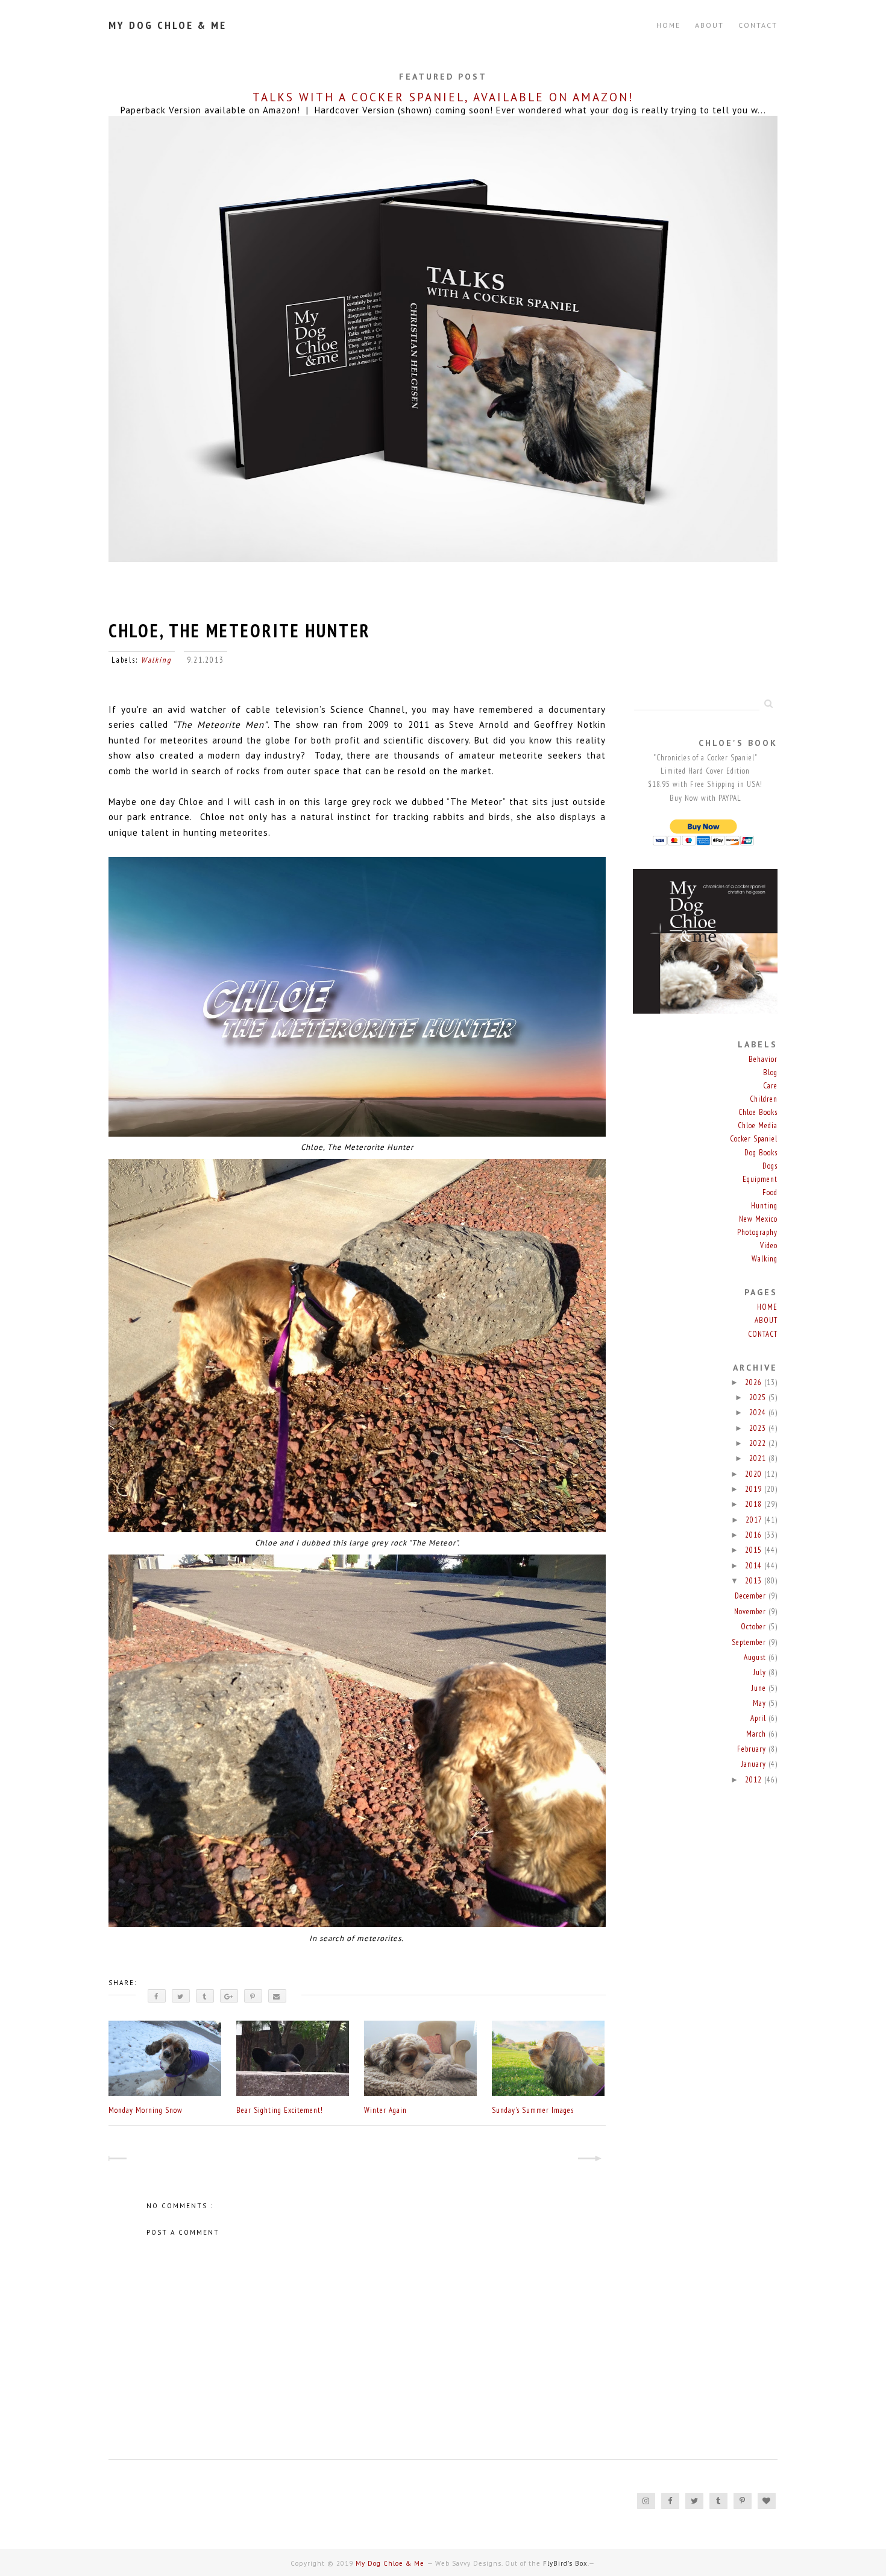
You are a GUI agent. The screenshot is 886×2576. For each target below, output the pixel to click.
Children (764, 1099)
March (757, 1734)
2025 (759, 1397)
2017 (755, 1520)
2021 (759, 1458)
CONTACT (758, 25)
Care (770, 1086)
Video (769, 1245)
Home (668, 25)
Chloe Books (758, 1112)
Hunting (764, 1206)
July (761, 1672)
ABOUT (709, 25)
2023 (759, 1428)
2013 (755, 1581)
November (751, 1612)
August (756, 1657)
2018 (755, 1504)
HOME (767, 1307)
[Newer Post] (119, 2160)
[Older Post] (595, 2160)
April (759, 1718)
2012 (755, 1780)
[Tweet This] (181, 1996)
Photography (757, 1232)
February (753, 1749)
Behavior (763, 1059)
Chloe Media (758, 1125)
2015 (755, 1550)
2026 (755, 1382)
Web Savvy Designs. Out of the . (512, 2563)
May (761, 1703)
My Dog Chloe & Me (168, 25)
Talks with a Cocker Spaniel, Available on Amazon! (443, 97)
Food (770, 1192)
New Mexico (758, 1219)
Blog (770, 1072)
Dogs (770, 1166)
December (752, 1596)
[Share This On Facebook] (157, 1996)
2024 (759, 1413)
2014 (755, 1566)
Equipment (760, 1179)
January (755, 1764)
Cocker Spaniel (754, 1139)
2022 (759, 1443)
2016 (755, 1535)
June (760, 1688)
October (755, 1627)
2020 (755, 1474)
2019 (755, 1489)
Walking (156, 660)
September (750, 1642)
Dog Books (761, 1153)
